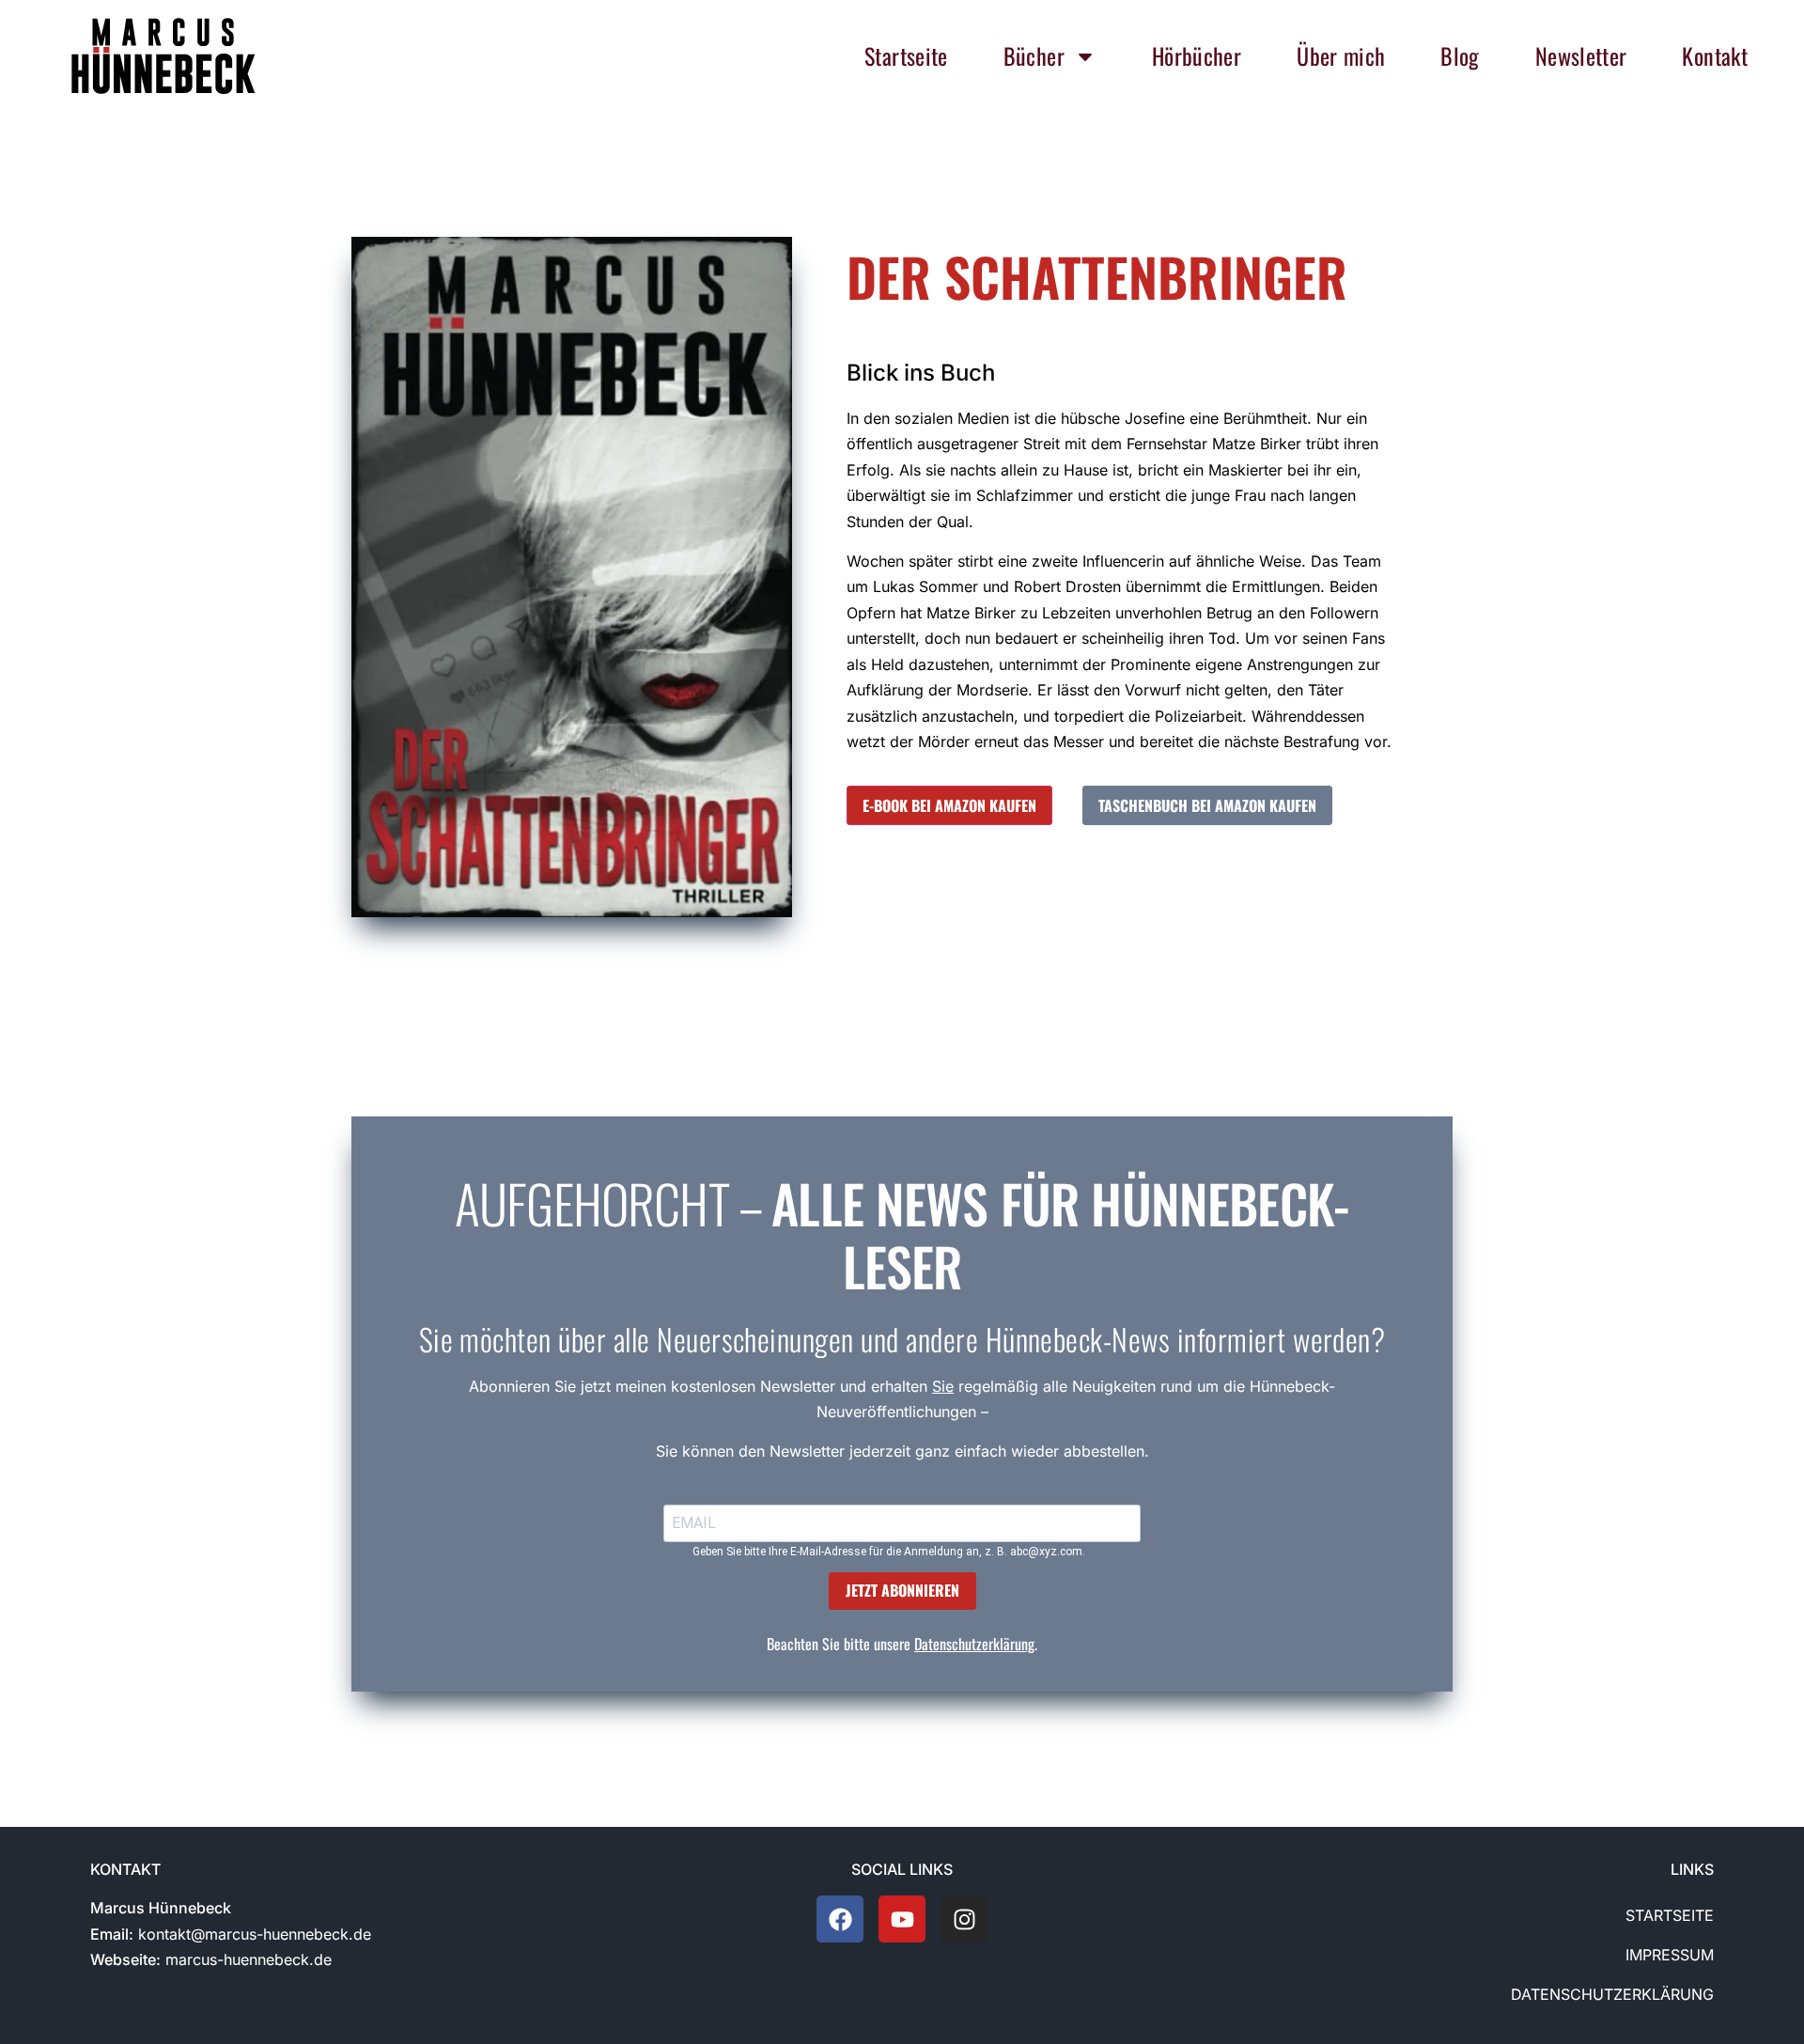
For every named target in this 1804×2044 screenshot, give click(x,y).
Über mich (1341, 55)
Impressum (1670, 1955)
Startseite (906, 55)
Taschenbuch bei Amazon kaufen (1207, 805)
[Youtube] (902, 1919)
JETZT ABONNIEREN (902, 1590)
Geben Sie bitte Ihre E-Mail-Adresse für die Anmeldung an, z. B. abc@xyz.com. (889, 1552)
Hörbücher (1197, 55)
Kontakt (1715, 55)
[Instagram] (964, 1919)
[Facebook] (840, 1919)
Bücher (1034, 55)
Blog (1460, 55)
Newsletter (1581, 55)
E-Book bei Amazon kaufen (949, 805)
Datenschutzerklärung (974, 1644)
